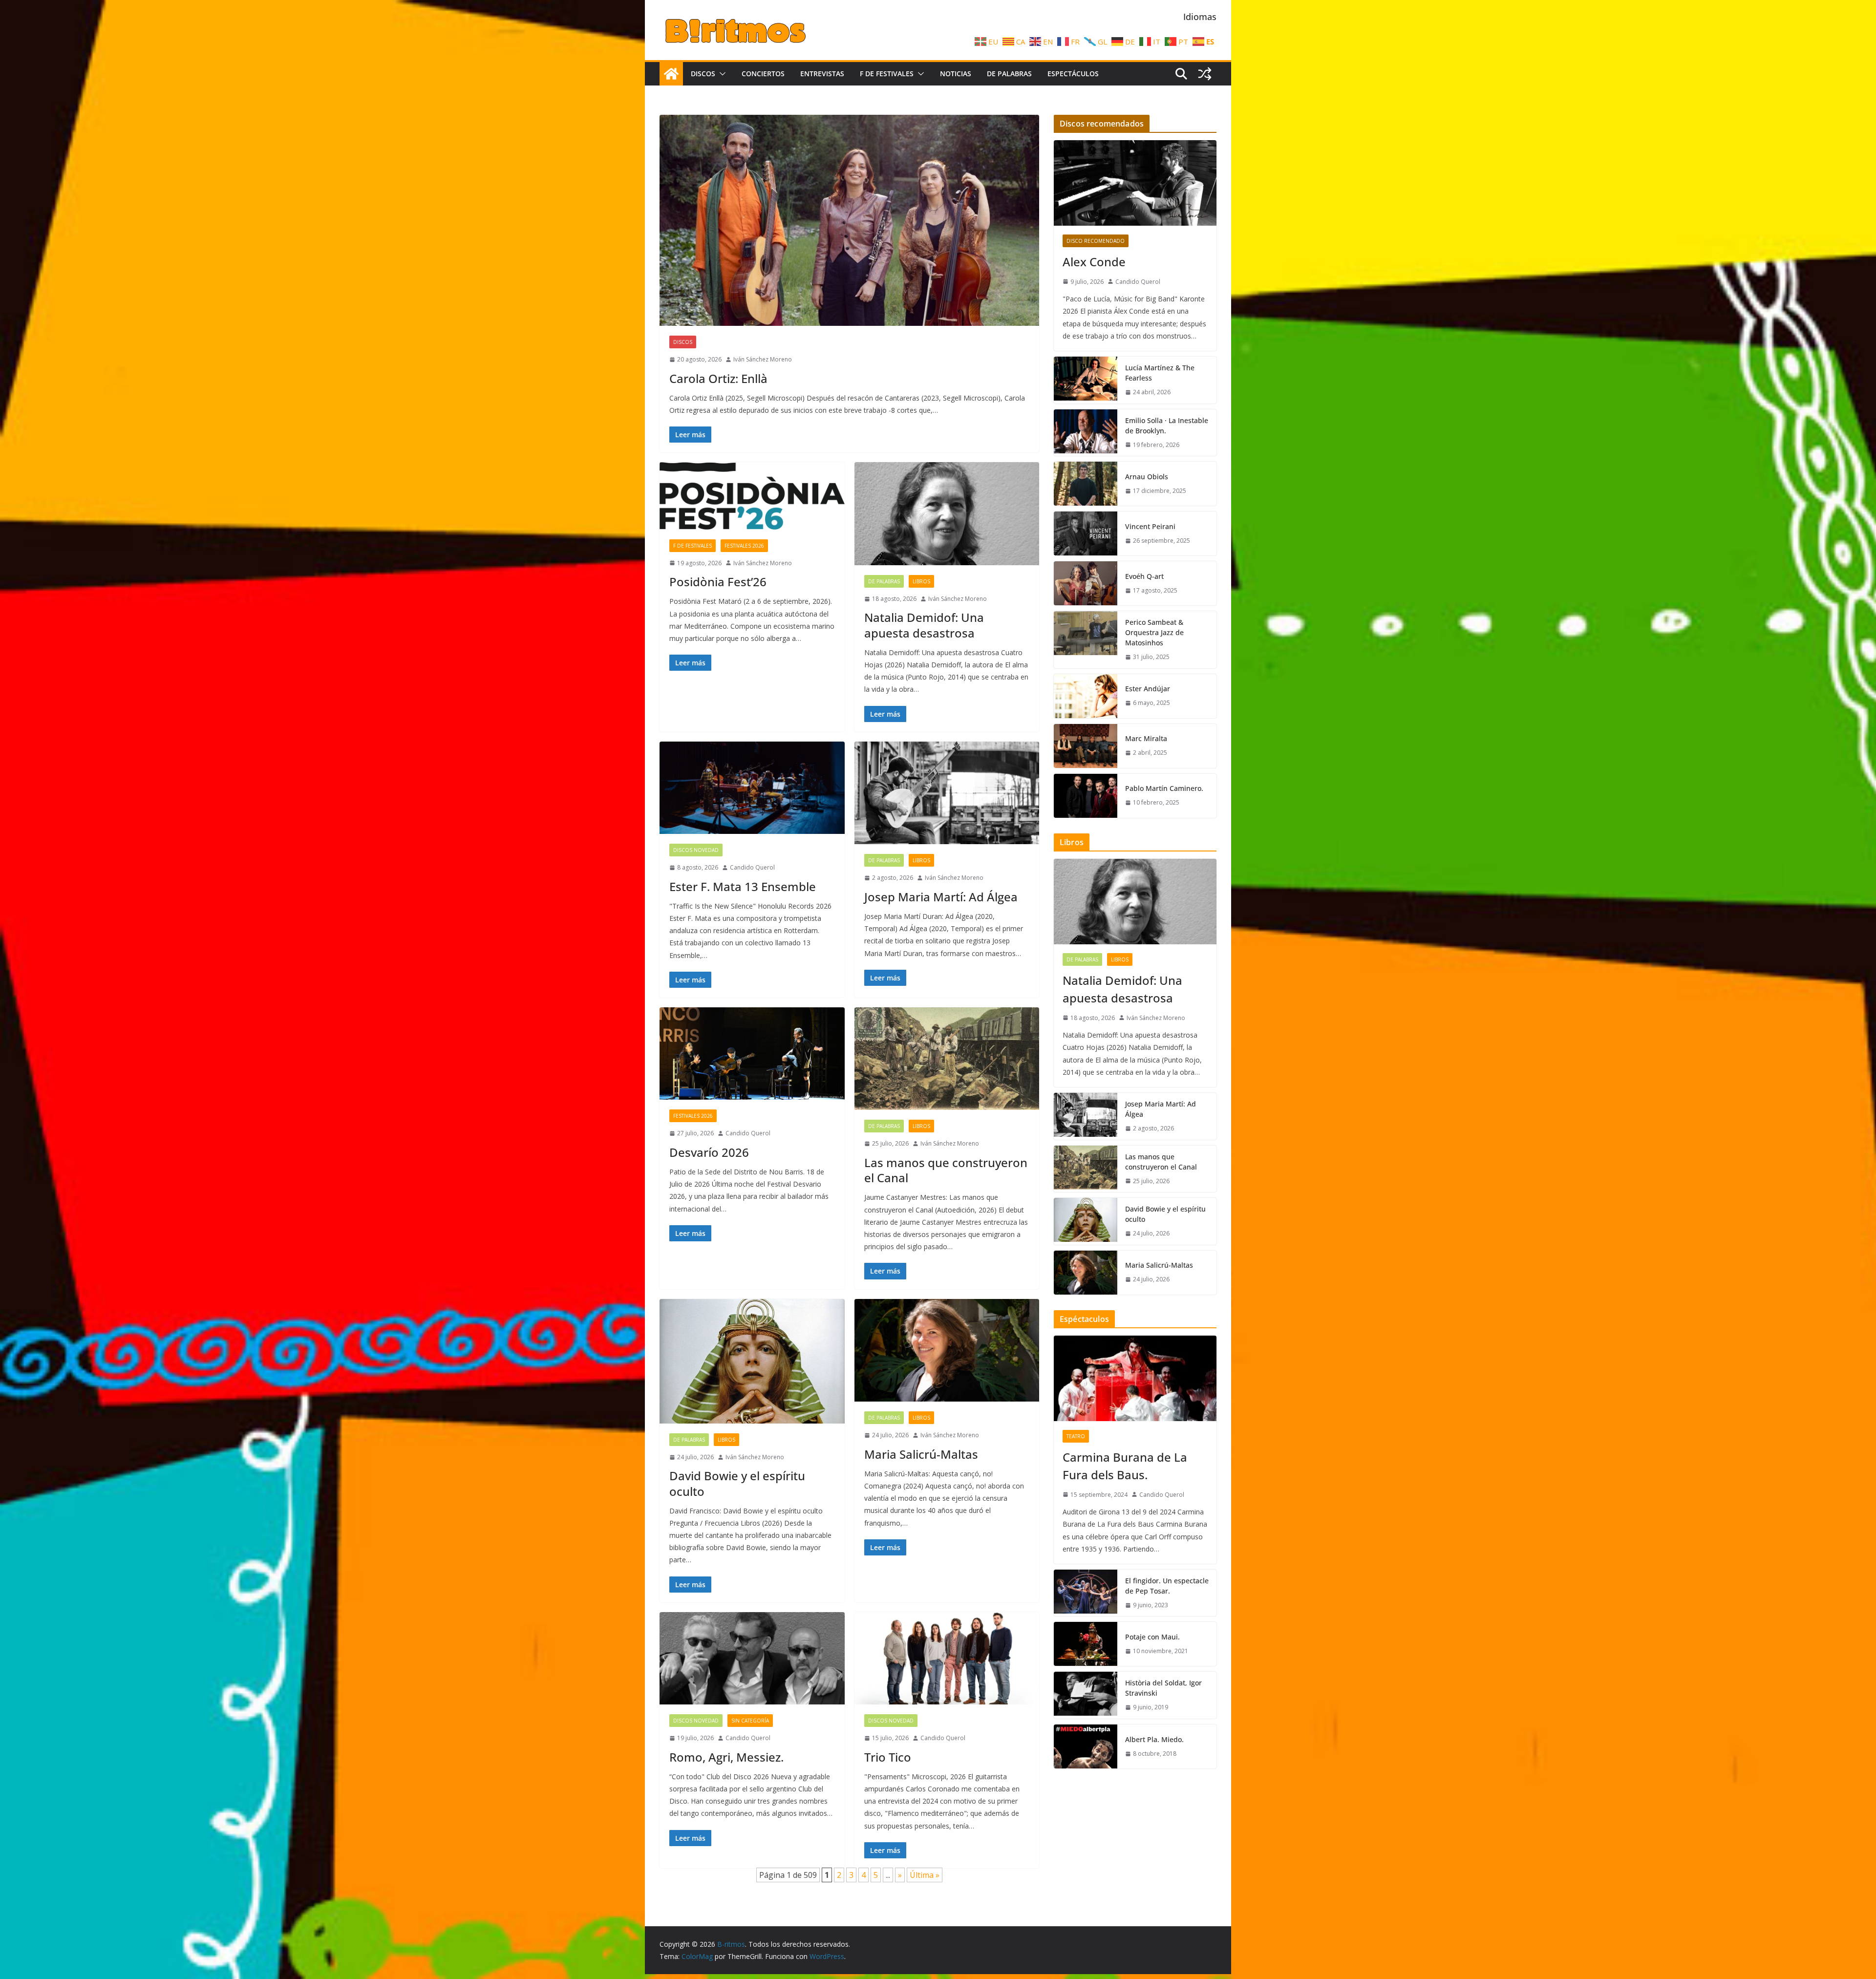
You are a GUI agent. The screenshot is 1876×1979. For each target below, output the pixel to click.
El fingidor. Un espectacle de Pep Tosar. (1167, 1586)
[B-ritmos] (671, 74)
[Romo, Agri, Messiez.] (752, 1658)
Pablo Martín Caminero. (1164, 788)
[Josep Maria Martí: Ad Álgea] (947, 793)
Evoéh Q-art (1144, 576)
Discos (703, 74)
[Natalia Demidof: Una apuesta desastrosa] (947, 514)
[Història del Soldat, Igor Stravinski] (1086, 1695)
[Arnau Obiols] (1086, 484)
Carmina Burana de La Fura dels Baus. (1125, 1466)
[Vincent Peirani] (1086, 533)
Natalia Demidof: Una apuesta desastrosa (924, 625)
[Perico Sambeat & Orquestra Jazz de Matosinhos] (1086, 640)
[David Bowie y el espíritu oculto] (752, 1361)
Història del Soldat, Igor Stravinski (1163, 1688)
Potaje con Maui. (1152, 1637)
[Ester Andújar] (1086, 696)
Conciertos (763, 74)
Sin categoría (750, 1721)
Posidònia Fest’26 (718, 582)
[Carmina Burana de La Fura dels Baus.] (1135, 1378)
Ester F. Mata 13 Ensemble (743, 886)
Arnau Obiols (1147, 477)
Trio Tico (888, 1757)
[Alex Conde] (1135, 183)
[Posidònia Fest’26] (752, 496)
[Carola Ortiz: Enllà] (849, 220)
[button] (721, 74)
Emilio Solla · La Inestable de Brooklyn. (1167, 426)
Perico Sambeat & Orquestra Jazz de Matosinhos (1154, 632)
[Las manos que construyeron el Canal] (947, 1059)
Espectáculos (1073, 74)
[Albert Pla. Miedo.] (1086, 1746)
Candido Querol (752, 867)
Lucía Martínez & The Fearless (1160, 373)
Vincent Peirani (1150, 526)
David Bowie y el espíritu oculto (737, 1483)
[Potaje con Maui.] (1086, 1644)
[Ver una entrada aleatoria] (1205, 74)
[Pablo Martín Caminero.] (1086, 796)
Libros (921, 581)
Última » (925, 1875)
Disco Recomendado (1096, 241)
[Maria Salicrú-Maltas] (947, 1351)
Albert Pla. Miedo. (1154, 1739)
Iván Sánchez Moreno (763, 359)
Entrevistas (822, 74)
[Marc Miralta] (1086, 746)
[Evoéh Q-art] (1086, 583)
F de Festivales (887, 74)
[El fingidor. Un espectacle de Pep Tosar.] (1086, 1593)
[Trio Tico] (947, 1658)
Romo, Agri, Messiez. (726, 1757)
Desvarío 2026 (709, 1152)
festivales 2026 (744, 546)
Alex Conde (1094, 262)
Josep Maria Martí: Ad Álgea (941, 897)
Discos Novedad (696, 850)
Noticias (956, 74)
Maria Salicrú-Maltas (921, 1454)
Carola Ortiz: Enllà (718, 378)
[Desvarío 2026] (752, 1053)
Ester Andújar (1148, 689)
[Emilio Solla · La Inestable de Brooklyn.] (1086, 433)
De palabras (1009, 74)
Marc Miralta (1146, 738)
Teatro (1076, 1436)
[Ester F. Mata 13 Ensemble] (752, 788)
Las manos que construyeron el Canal (946, 1170)
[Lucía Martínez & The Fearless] (1086, 380)
